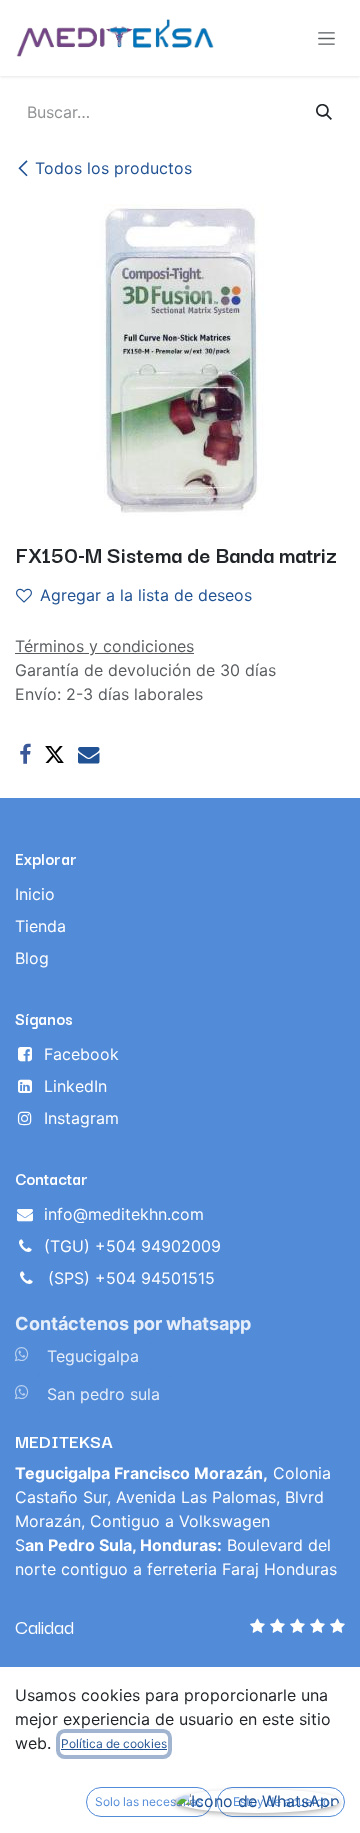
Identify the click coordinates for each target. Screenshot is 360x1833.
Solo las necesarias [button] (149, 1801)
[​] (22, 1354)
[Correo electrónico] (88, 754)
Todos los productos (113, 168)
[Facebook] (25, 754)
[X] (54, 754)
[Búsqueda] (324, 112)
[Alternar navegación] (326, 38)
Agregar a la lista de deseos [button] (146, 595)
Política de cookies (114, 1743)
